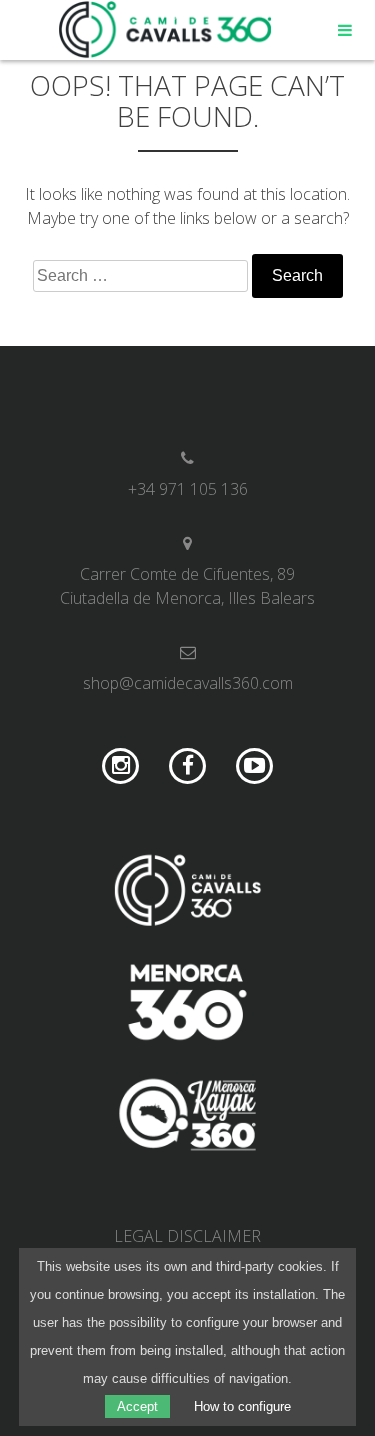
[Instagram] (121, 766)
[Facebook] (187, 766)
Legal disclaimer (187, 1236)
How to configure (242, 1406)
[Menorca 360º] (187, 1005)
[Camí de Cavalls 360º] (187, 893)
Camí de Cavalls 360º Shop (166, 30)
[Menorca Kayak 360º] (187, 1117)
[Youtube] (254, 766)
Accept (137, 1406)
